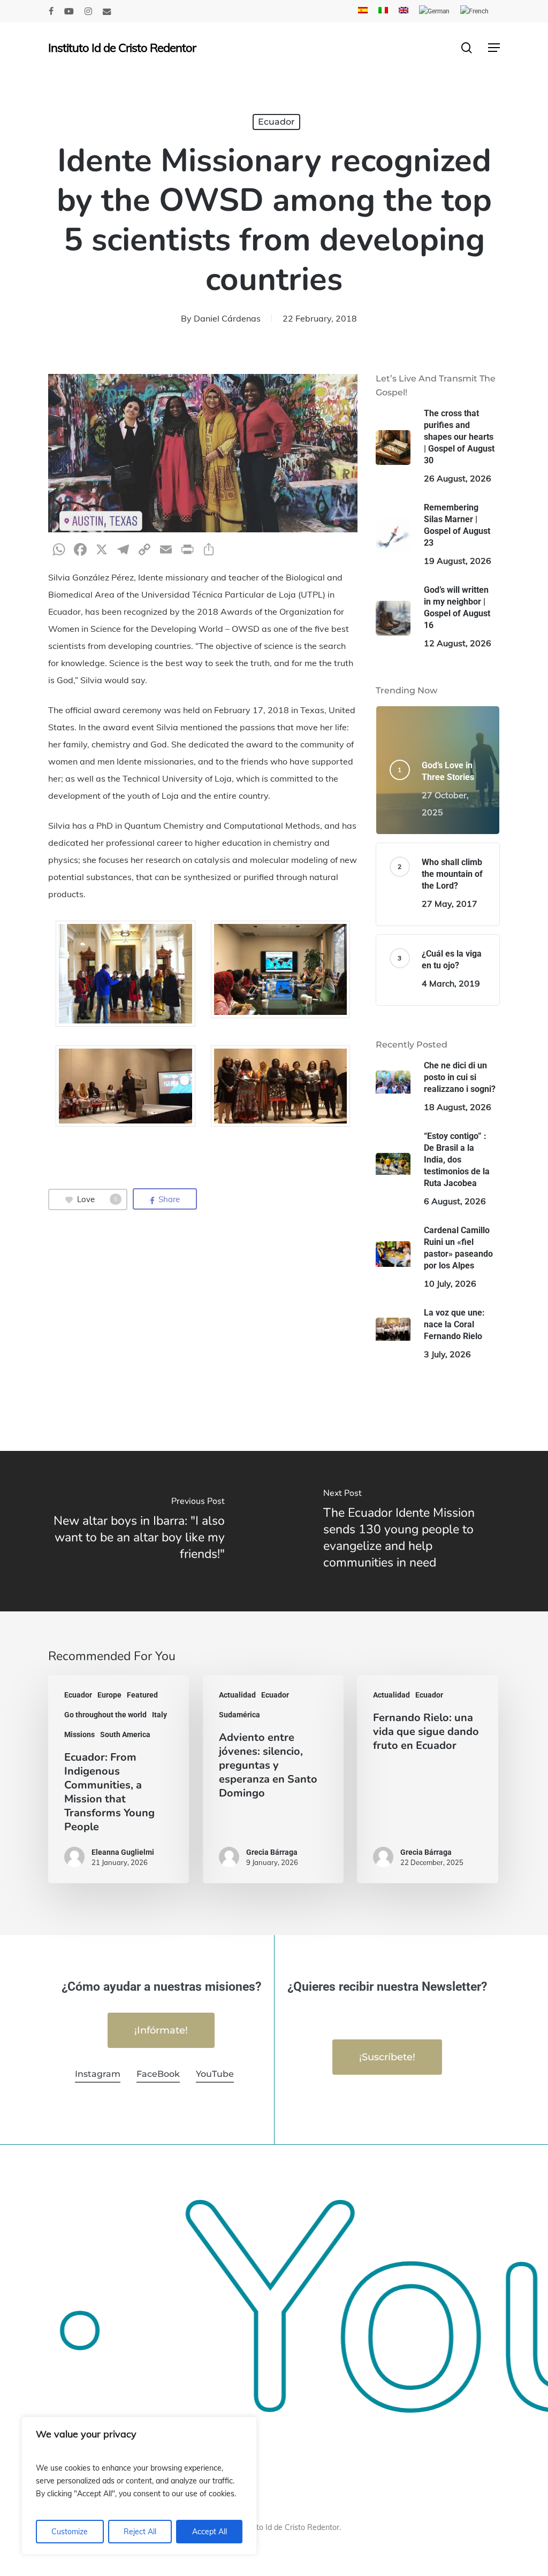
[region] (139, 2486)
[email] (107, 11)
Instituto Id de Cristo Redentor (122, 48)
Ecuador (276, 122)
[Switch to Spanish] (363, 11)
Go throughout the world (105, 1715)
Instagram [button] (98, 2074)
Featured (142, 1695)
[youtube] (69, 11)
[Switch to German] (434, 11)
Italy (159, 1715)
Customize (70, 2532)
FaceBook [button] (158, 2074)
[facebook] (51, 11)
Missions (79, 1734)
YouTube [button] (215, 2074)
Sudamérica (239, 1715)
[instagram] (88, 11)
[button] (494, 48)
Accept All (210, 2532)
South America (125, 1734)
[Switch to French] (474, 11)
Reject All (140, 2532)
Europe (109, 1695)
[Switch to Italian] (383, 11)
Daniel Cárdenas (227, 318)
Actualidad (237, 1695)
